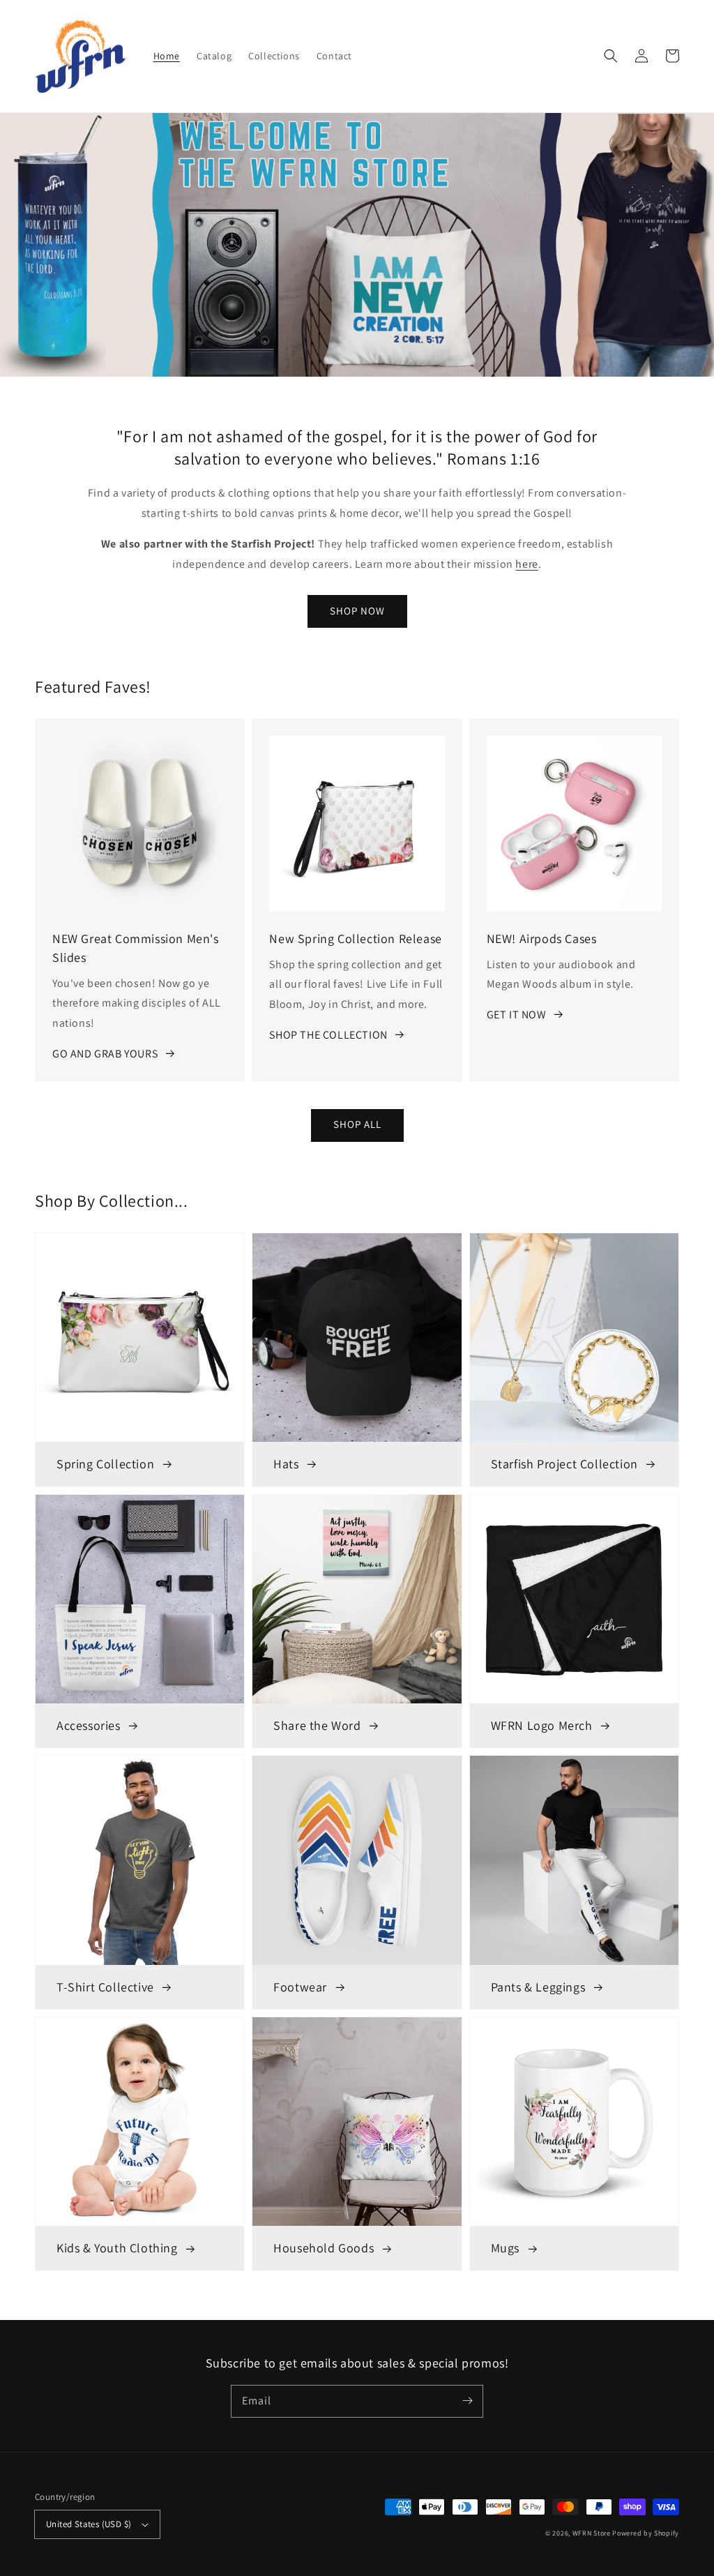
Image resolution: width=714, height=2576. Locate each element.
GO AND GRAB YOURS (105, 1054)
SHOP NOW (357, 611)
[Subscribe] (467, 2401)
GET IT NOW (517, 1015)
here (526, 564)
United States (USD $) (89, 2524)
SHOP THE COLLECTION (328, 1035)
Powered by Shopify (646, 2533)
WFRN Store (592, 2533)
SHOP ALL (357, 1124)
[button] (611, 56)
